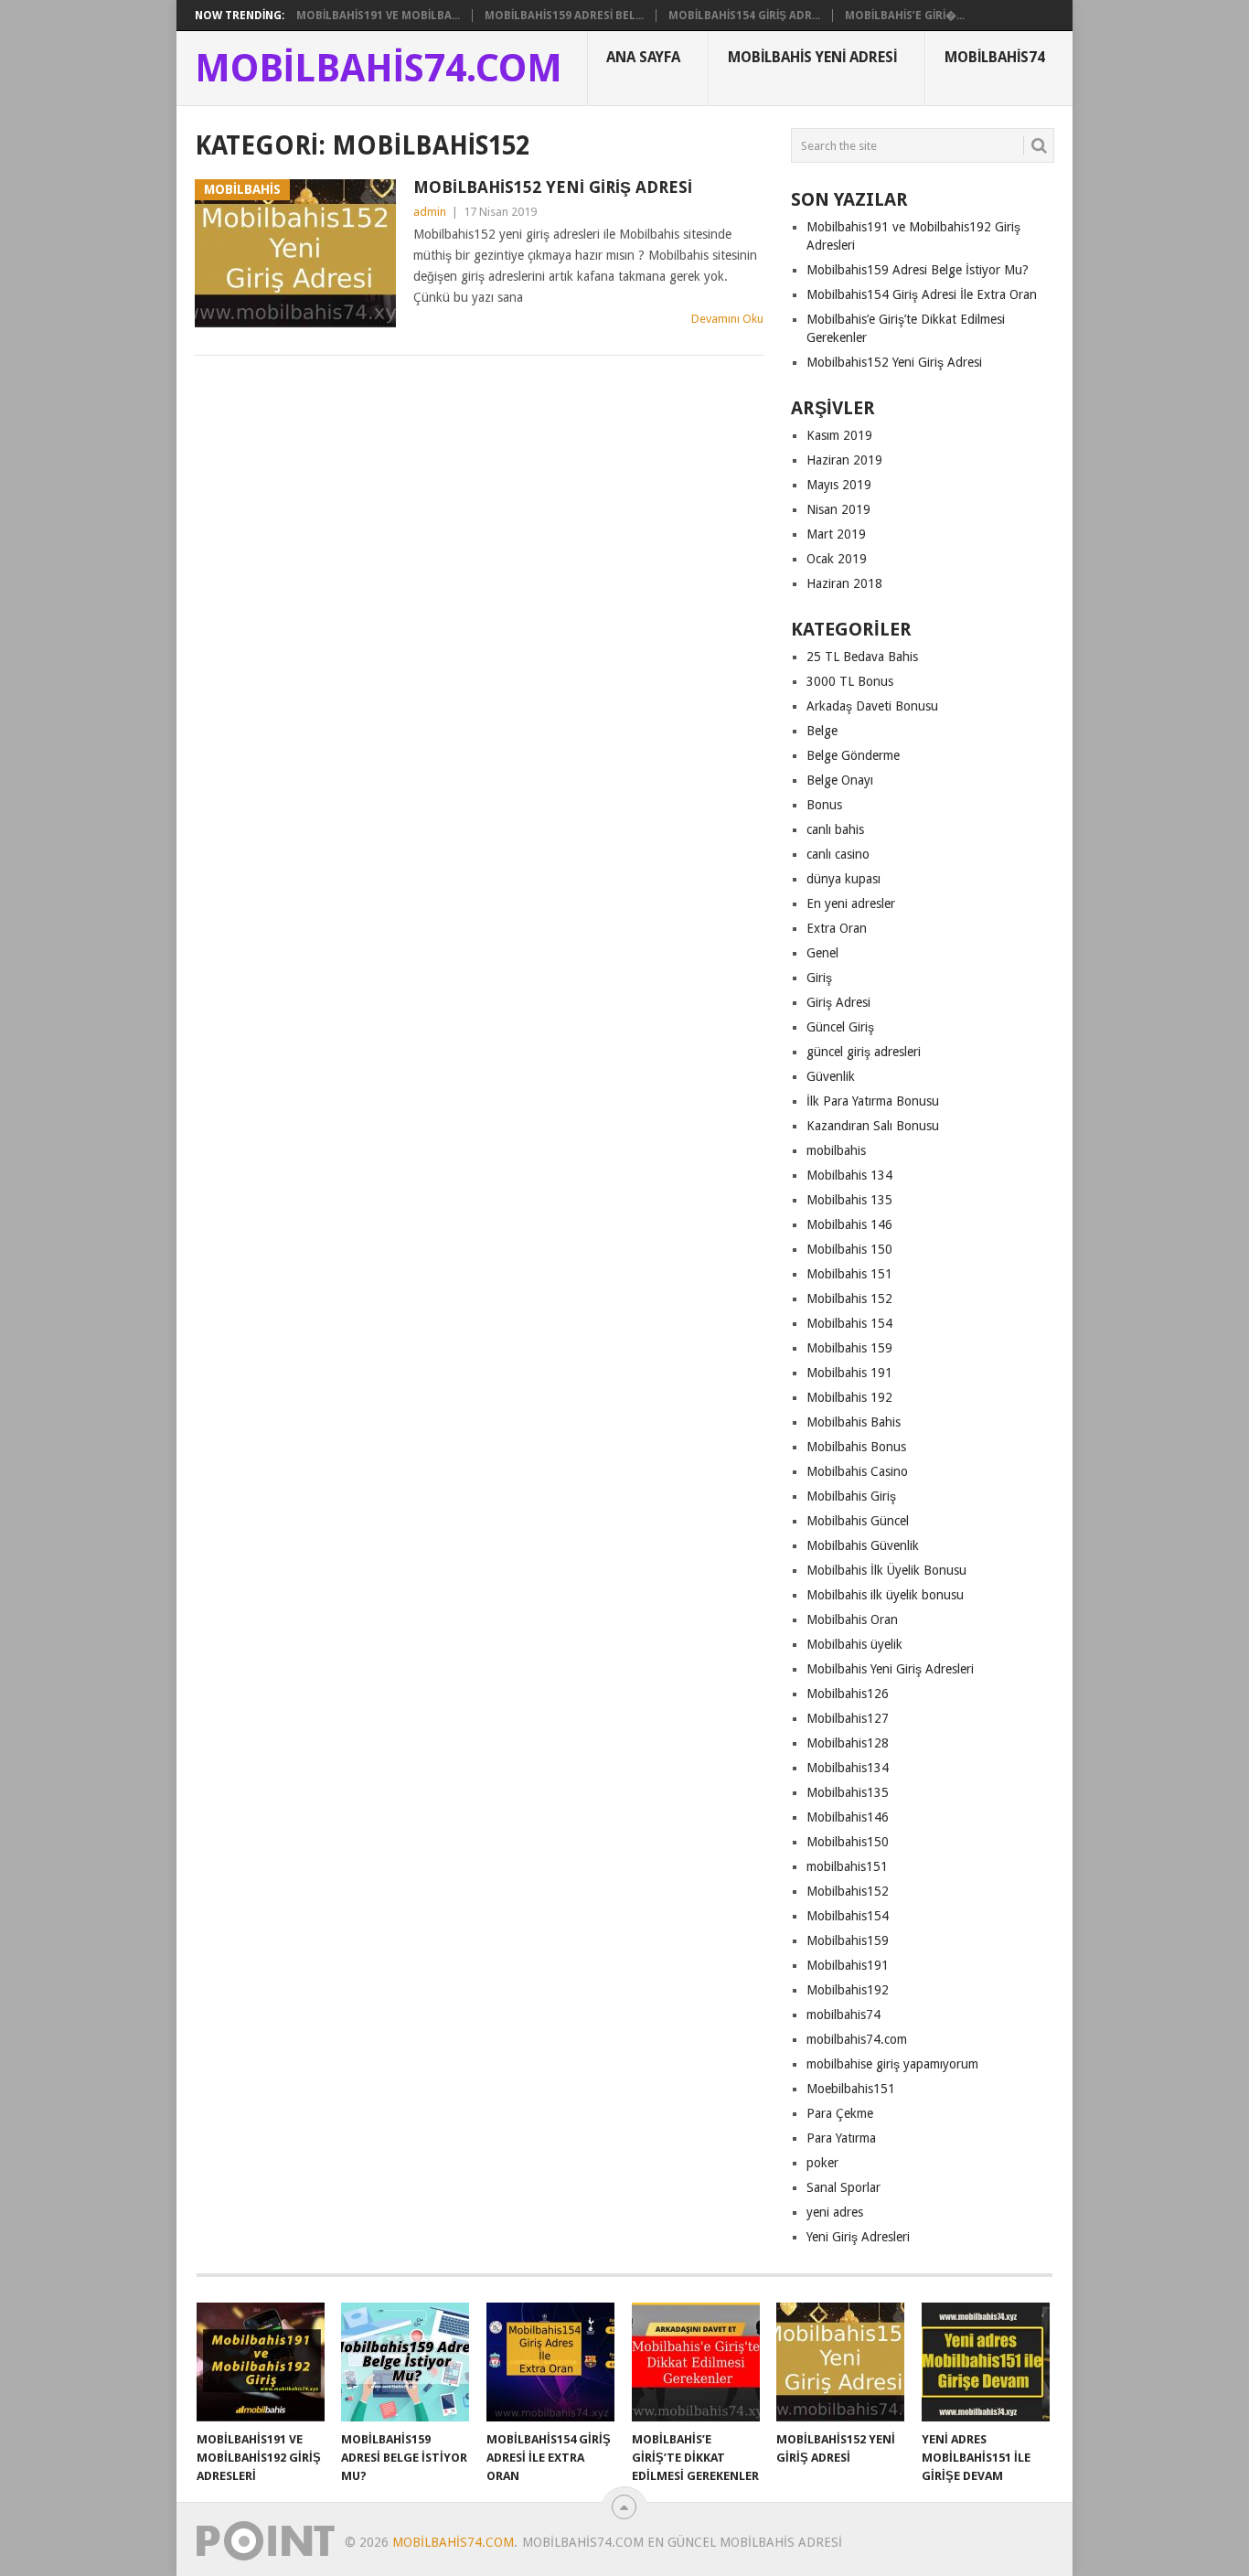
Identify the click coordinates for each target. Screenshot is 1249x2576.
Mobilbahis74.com (379, 69)
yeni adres (835, 2212)
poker (822, 2163)
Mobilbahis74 (995, 57)
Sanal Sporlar (843, 2187)
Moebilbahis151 (851, 2089)
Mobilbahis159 (848, 1940)
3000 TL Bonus (850, 681)
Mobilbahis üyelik (854, 1644)
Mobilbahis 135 (849, 1200)
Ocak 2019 (837, 559)
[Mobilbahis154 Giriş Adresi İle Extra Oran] (550, 2362)
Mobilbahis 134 (849, 1175)
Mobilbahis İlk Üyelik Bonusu (886, 1570)
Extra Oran (837, 928)
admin (430, 212)
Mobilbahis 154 (849, 1323)
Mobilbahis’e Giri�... (905, 16)
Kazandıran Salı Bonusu (873, 1126)
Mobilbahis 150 (849, 1249)
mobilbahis (836, 1150)
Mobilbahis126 (848, 1694)
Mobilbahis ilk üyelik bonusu (885, 1595)
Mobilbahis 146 (849, 1224)
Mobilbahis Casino (857, 1471)
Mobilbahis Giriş (851, 1496)
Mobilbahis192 (848, 1990)
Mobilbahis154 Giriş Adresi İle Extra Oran (922, 294)
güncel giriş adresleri (864, 1052)
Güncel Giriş (840, 1027)
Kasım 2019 (839, 435)
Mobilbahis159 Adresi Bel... (564, 16)
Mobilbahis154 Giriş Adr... (744, 16)
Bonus (824, 805)
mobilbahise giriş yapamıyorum (892, 2064)
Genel (822, 953)
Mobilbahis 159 (849, 1348)
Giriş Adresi (838, 1002)
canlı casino (838, 854)
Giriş (819, 978)
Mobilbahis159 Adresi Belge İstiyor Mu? (918, 270)
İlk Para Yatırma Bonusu (873, 1101)
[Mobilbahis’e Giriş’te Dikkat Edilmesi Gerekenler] (696, 2362)
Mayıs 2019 (839, 485)
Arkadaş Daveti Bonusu (872, 706)
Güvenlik (831, 1076)
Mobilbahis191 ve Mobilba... (378, 16)
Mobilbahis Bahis (854, 1422)
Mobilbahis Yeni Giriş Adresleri (890, 1669)
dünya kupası (843, 879)
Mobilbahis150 (848, 1842)
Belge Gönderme (853, 755)
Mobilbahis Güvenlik (863, 1545)
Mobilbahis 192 (849, 1397)
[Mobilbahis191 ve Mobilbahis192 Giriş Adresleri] (261, 2362)
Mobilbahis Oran (852, 1619)
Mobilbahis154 (848, 1916)
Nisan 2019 (838, 509)
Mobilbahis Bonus (856, 1447)
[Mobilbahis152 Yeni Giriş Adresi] (840, 2362)
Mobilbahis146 (848, 1817)
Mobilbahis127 (848, 1718)
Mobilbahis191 (848, 1965)
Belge (822, 731)
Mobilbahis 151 (849, 1274)
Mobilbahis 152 (849, 1299)
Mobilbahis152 (848, 1891)
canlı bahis (835, 829)
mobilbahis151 (847, 1866)
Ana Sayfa (643, 57)
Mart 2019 (836, 534)
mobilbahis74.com (857, 2039)
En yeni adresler (851, 903)
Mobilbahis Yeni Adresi (812, 57)
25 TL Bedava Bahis (862, 657)
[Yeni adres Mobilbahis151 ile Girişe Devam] (986, 2362)
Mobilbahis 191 (849, 1373)
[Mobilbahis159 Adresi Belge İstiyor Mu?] (405, 2362)
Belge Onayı (840, 780)
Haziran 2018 (844, 583)
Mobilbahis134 (848, 1768)
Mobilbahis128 (848, 1743)
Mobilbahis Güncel (858, 1521)
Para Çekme (840, 2113)
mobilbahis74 (843, 2015)
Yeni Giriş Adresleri (858, 2237)
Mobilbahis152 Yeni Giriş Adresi (553, 187)
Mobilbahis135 (848, 1792)
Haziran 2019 (844, 460)
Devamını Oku (727, 319)
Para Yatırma (841, 2138)
